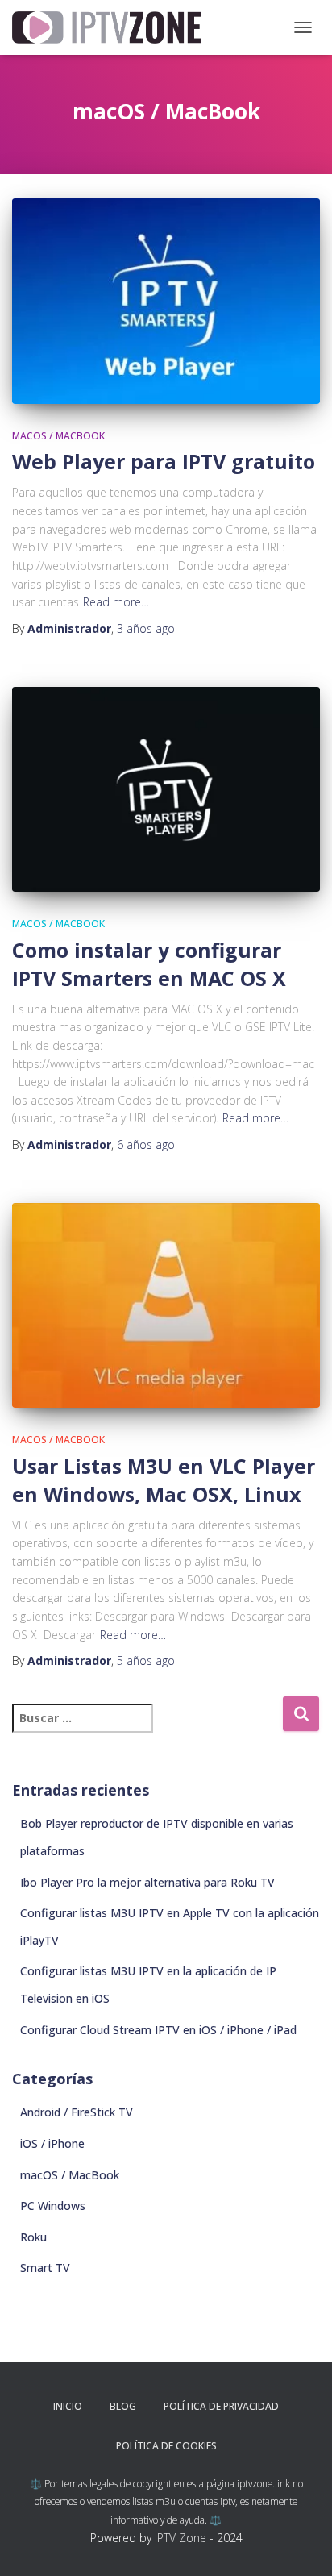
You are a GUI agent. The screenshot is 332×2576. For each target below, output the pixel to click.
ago (146, 628)
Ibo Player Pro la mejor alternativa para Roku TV (147, 1882)
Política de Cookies (166, 2446)
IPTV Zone (181, 2538)
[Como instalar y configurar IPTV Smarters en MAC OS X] (166, 790)
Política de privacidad (221, 2406)
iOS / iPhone (52, 2143)
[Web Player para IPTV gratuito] (166, 301)
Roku (33, 2237)
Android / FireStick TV (77, 2112)
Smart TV (45, 2268)
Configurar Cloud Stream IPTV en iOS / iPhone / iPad (158, 2030)
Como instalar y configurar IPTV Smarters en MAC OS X (149, 964)
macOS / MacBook (58, 436)
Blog (123, 2406)
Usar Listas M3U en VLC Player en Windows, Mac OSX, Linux (164, 1480)
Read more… (116, 602)
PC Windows (53, 2206)
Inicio (68, 2406)
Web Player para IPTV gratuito (164, 461)
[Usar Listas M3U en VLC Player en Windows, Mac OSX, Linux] (166, 1306)
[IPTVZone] (113, 27)
